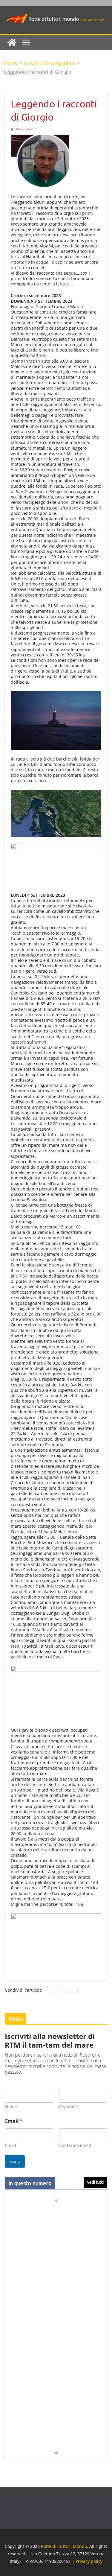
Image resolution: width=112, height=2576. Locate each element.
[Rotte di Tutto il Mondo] (12, 42)
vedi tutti (95, 2182)
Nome (11, 2107)
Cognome (69, 2107)
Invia (15, 2161)
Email (11, 2145)
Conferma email (75, 2145)
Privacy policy (89, 2561)
